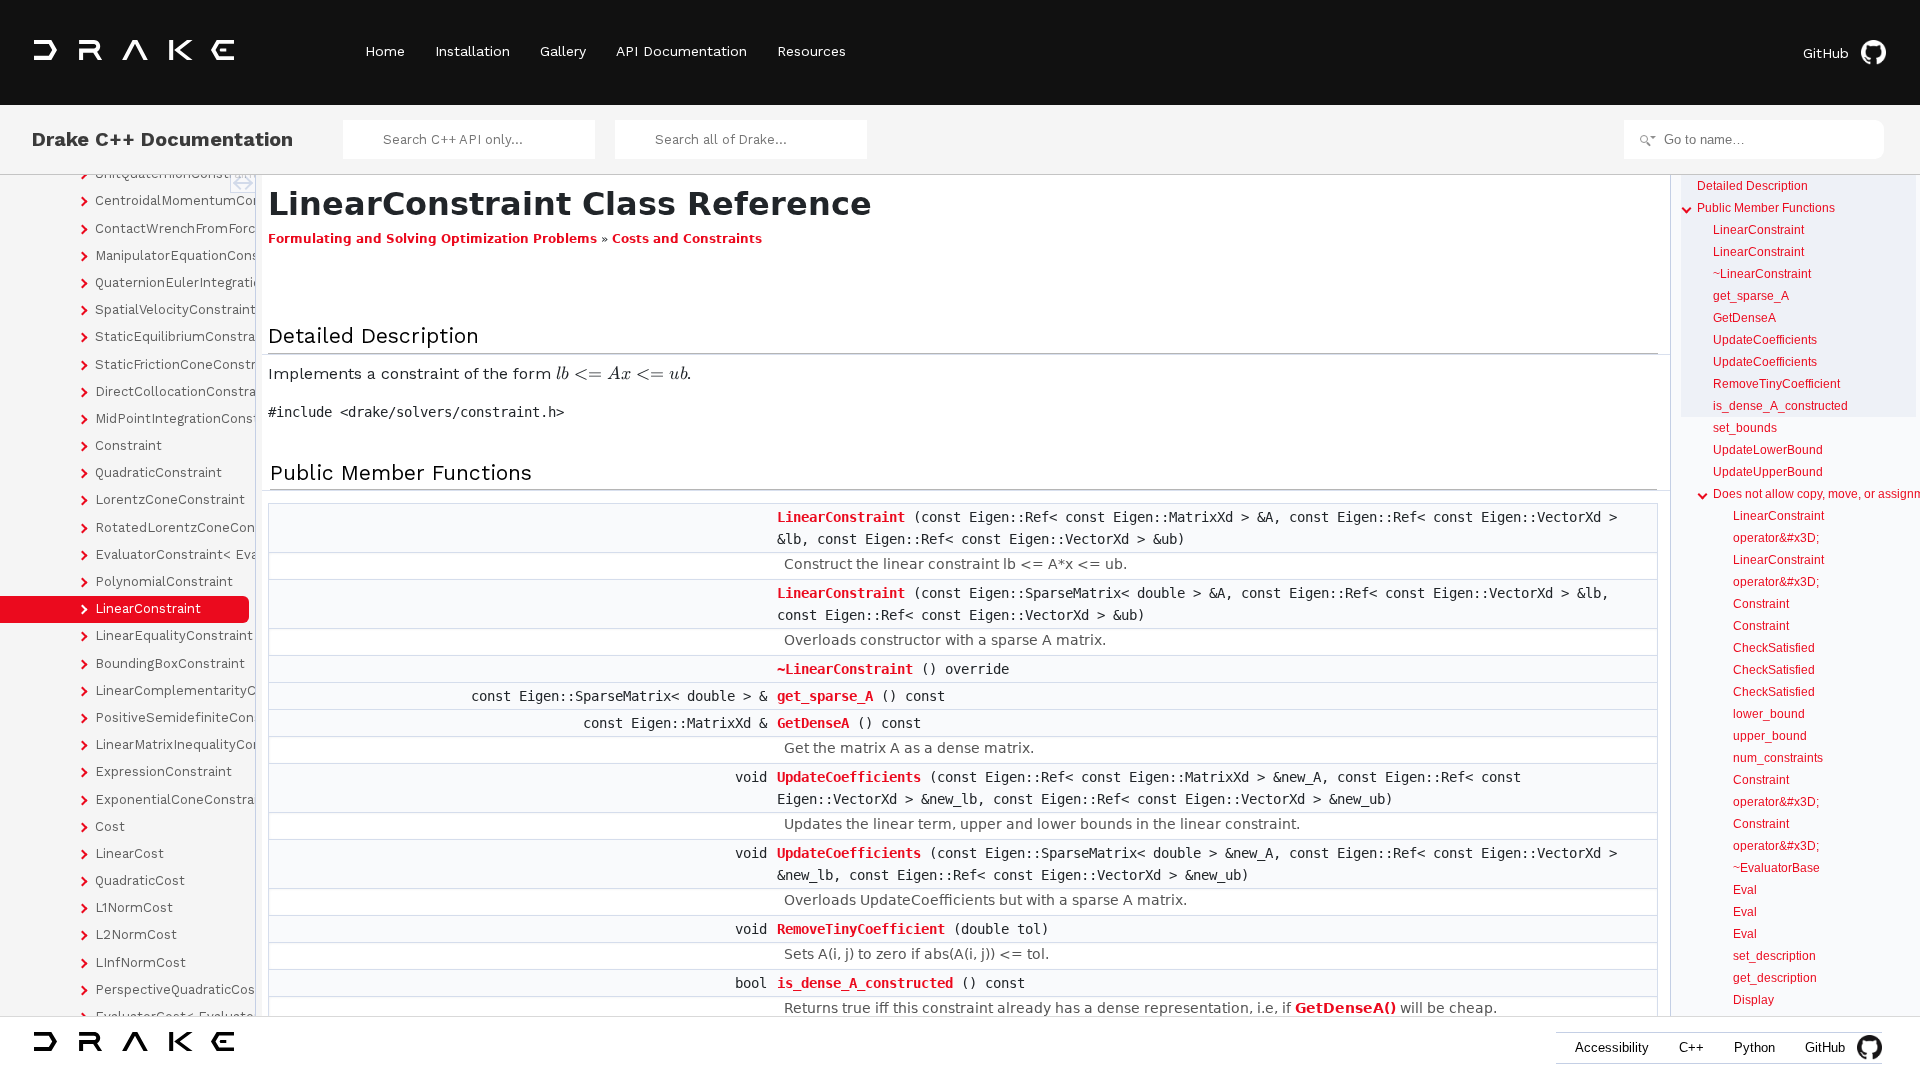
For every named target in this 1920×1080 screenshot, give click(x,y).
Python (1754, 1047)
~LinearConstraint (845, 669)
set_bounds (1745, 428)
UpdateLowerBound (1768, 450)
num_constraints (1778, 758)
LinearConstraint (841, 517)
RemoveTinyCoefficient (861, 929)
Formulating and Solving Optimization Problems (432, 239)
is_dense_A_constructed (865, 983)
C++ (1691, 1047)
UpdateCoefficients (849, 777)
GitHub (1826, 53)
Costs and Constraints (687, 239)
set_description (1774, 956)
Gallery (563, 51)
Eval (1745, 890)
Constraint (1761, 604)
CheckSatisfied (1774, 648)
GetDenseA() (1345, 1008)
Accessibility (1612, 1047)
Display (1753, 1000)
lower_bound (1769, 714)
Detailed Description (1752, 186)
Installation (472, 51)
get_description (1775, 978)
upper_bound (1770, 736)
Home (385, 51)
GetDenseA (813, 723)
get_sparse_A (825, 696)
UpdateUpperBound (1768, 472)
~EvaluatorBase (1776, 868)
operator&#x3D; (1776, 538)
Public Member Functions (1766, 208)
